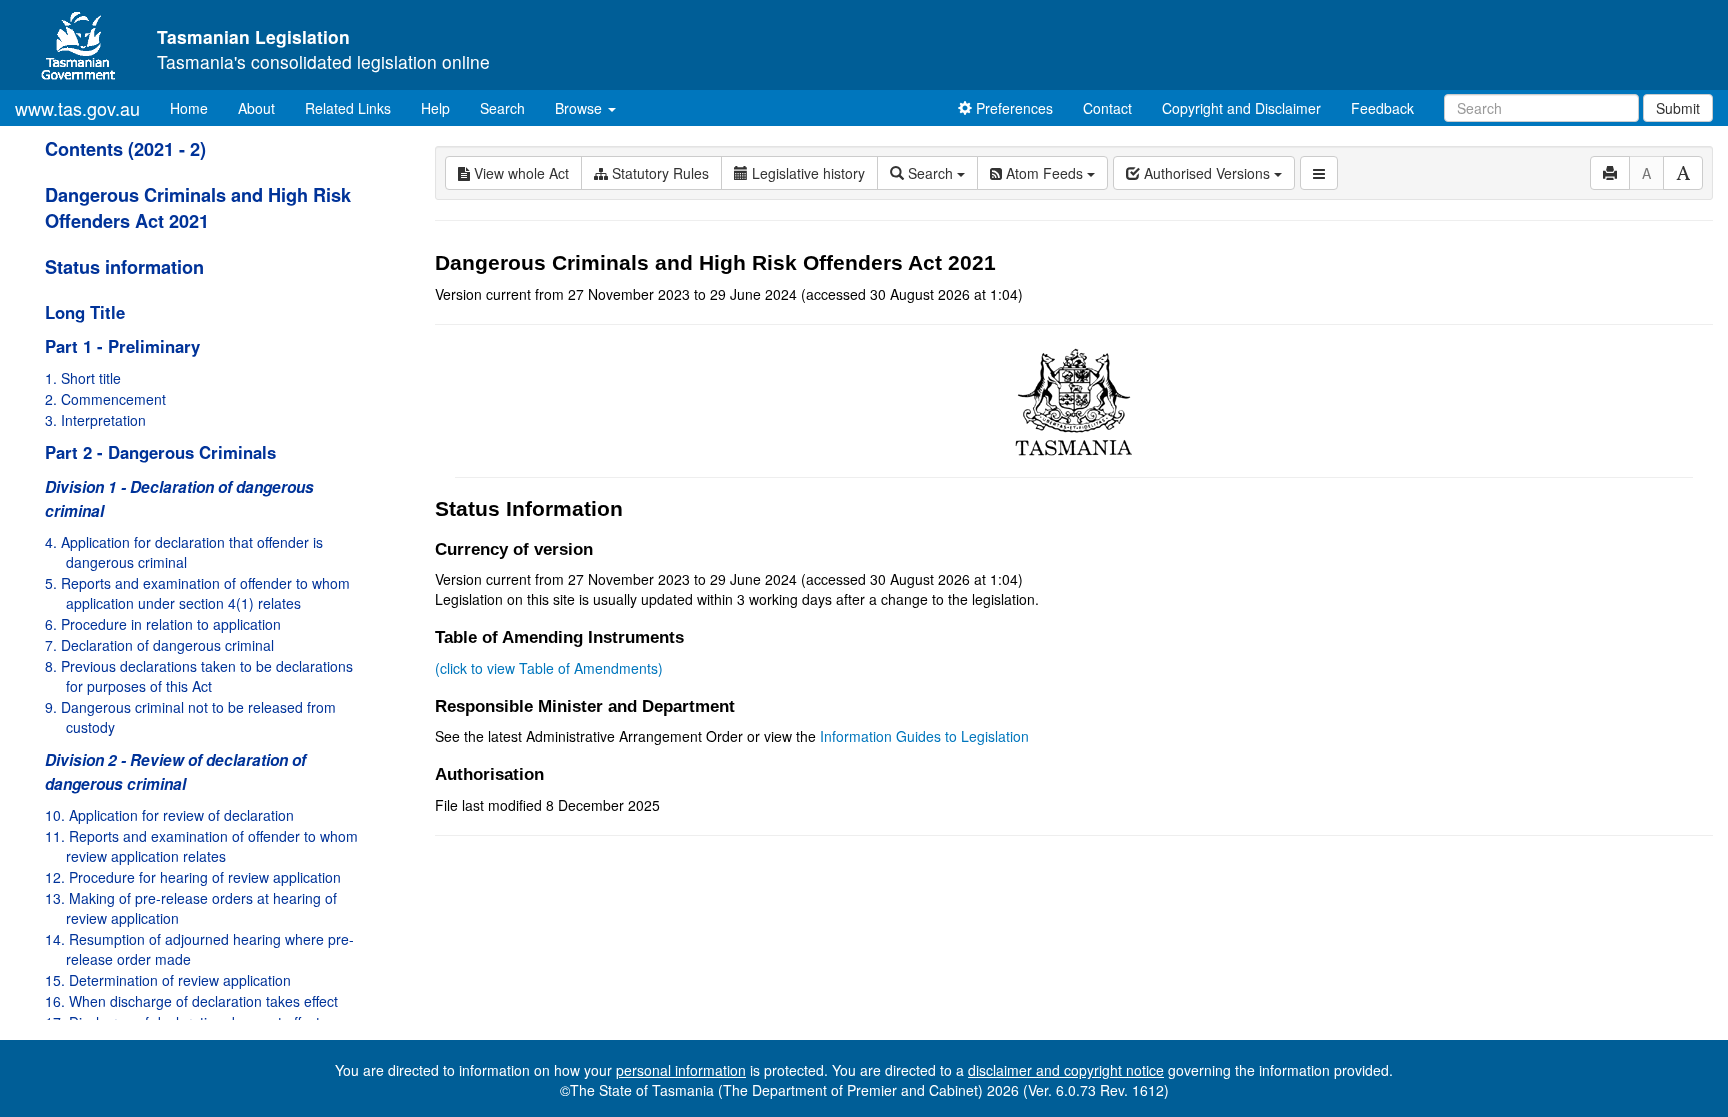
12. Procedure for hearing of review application (193, 877)
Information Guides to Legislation (924, 736)
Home (196, 107)
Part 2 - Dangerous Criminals (160, 452)
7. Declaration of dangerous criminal (159, 645)
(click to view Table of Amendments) (549, 668)
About (256, 108)
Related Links (348, 108)
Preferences (1012, 108)
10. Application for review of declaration (169, 815)
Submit (1678, 108)
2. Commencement (105, 399)
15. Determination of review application (168, 980)
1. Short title (83, 378)
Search (502, 108)
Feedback (1382, 108)
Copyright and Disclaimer (1241, 108)
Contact (1107, 108)
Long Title (85, 312)
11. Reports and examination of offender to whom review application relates (201, 846)
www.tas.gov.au (77, 108)
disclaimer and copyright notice (1066, 1070)
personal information (681, 1070)
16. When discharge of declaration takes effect (191, 1001)
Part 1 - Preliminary (122, 346)
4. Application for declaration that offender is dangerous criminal (184, 552)
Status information (124, 267)
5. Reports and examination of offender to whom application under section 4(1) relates (197, 593)
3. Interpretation (95, 420)
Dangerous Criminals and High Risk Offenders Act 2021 (198, 208)
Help (435, 108)
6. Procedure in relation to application (163, 624)
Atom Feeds (1044, 173)
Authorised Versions (1207, 173)
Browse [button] (580, 108)
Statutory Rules (658, 173)
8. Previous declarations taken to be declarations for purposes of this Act (199, 676)
